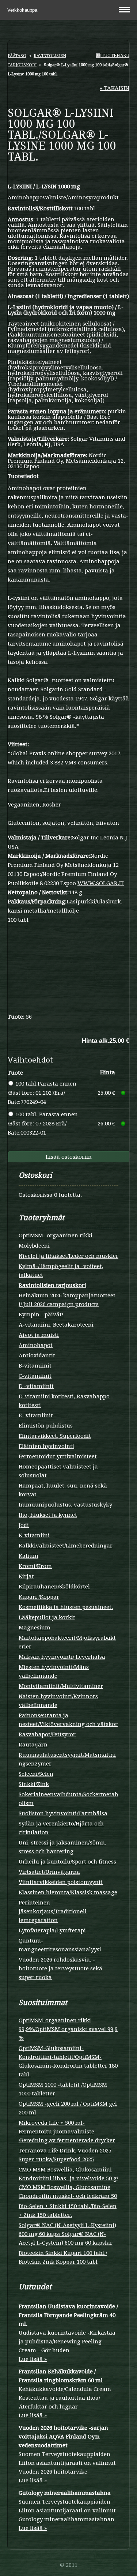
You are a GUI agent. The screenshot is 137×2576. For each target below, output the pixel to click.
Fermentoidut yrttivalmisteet (58, 1456)
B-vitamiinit (35, 1366)
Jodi (24, 1525)
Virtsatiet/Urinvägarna (49, 1872)
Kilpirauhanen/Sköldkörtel (54, 1587)
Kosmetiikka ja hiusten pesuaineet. (66, 1607)
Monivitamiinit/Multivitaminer (61, 1686)
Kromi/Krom (35, 1566)
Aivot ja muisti (39, 1335)
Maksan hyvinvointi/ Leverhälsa (62, 1657)
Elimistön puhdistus (46, 1426)
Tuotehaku (115, 56)
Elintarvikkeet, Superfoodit (55, 1436)
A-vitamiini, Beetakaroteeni (56, 1325)
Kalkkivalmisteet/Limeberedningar (66, 1546)
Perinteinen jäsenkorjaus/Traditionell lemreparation (53, 1911)
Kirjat (26, 1576)
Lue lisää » (33, 2359)
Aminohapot (36, 1345)
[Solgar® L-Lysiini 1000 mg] (68, 174)
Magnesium (35, 1628)
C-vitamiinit (35, 1376)
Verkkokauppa (23, 10)
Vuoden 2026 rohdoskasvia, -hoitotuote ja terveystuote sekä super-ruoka (60, 1968)
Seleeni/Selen (36, 1774)
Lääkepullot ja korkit (47, 1617)
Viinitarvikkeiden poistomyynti (61, 1882)
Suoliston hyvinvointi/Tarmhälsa (63, 1813)
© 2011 (69, 2565)
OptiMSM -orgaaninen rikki (56, 1236)
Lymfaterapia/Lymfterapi (52, 1930)
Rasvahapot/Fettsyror (47, 1734)
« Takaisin (115, 88)
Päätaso (17, 56)
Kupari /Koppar (39, 1597)
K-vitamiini (34, 1535)
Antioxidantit (37, 1355)
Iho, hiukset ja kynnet (48, 1515)
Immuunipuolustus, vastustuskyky (65, 1505)
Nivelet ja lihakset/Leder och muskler (68, 1256)
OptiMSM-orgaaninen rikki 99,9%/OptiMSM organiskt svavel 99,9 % (68, 2029)
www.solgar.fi (101, 883)
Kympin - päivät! (41, 1315)
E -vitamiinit (36, 1415)
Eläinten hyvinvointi (46, 1446)
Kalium (28, 1556)
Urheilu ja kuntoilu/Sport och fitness (67, 1862)
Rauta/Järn (33, 1745)
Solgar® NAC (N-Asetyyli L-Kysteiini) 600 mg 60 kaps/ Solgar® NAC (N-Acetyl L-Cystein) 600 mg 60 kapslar (67, 2234)
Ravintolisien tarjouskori (52, 1285)
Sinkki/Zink (34, 1784)
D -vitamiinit (36, 1386)
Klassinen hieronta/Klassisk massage (68, 1892)
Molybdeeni (34, 1246)
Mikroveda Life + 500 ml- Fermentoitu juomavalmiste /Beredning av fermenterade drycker (67, 2132)
